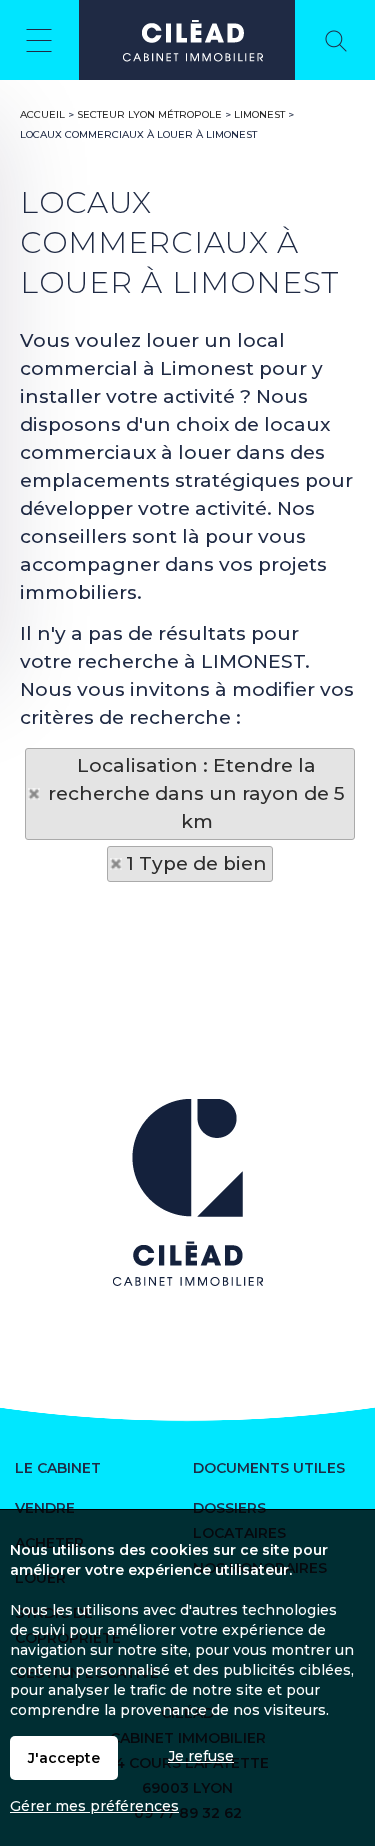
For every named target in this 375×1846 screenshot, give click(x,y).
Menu (39, 40)
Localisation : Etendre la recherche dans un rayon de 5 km (196, 793)
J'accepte (64, 1758)
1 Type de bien (196, 863)
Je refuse (201, 1756)
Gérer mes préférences (94, 1806)
